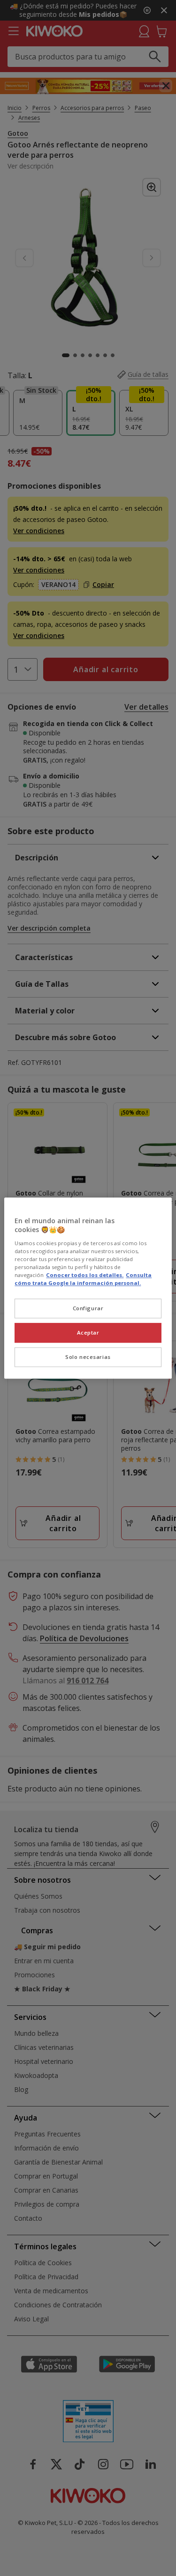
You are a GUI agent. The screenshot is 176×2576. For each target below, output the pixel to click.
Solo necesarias (88, 1357)
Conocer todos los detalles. (85, 1275)
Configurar (88, 1308)
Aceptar (88, 1332)
